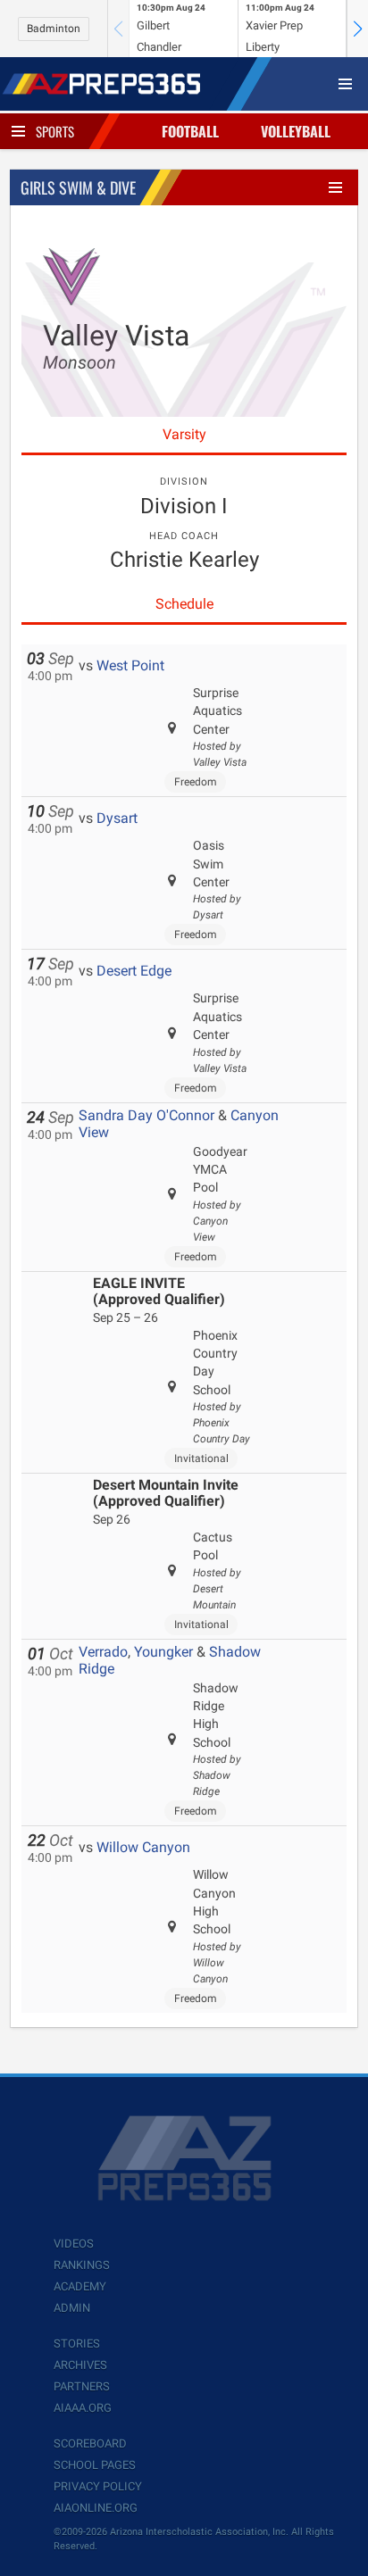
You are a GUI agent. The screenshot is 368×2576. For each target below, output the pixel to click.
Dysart (117, 818)
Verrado (103, 1652)
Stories (77, 2343)
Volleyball (296, 131)
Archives (80, 2365)
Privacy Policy (98, 2486)
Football (190, 131)
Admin (72, 2308)
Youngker (163, 1652)
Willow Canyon (143, 1847)
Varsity (184, 434)
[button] (357, 29)
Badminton (54, 29)
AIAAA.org (83, 2408)
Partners (82, 2386)
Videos (74, 2244)
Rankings (82, 2265)
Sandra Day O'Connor (146, 1115)
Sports (55, 131)
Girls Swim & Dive (78, 187)
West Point (130, 665)
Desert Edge (134, 971)
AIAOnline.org (96, 2508)
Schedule (184, 604)
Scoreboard (90, 2443)
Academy (80, 2286)
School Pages (95, 2465)
